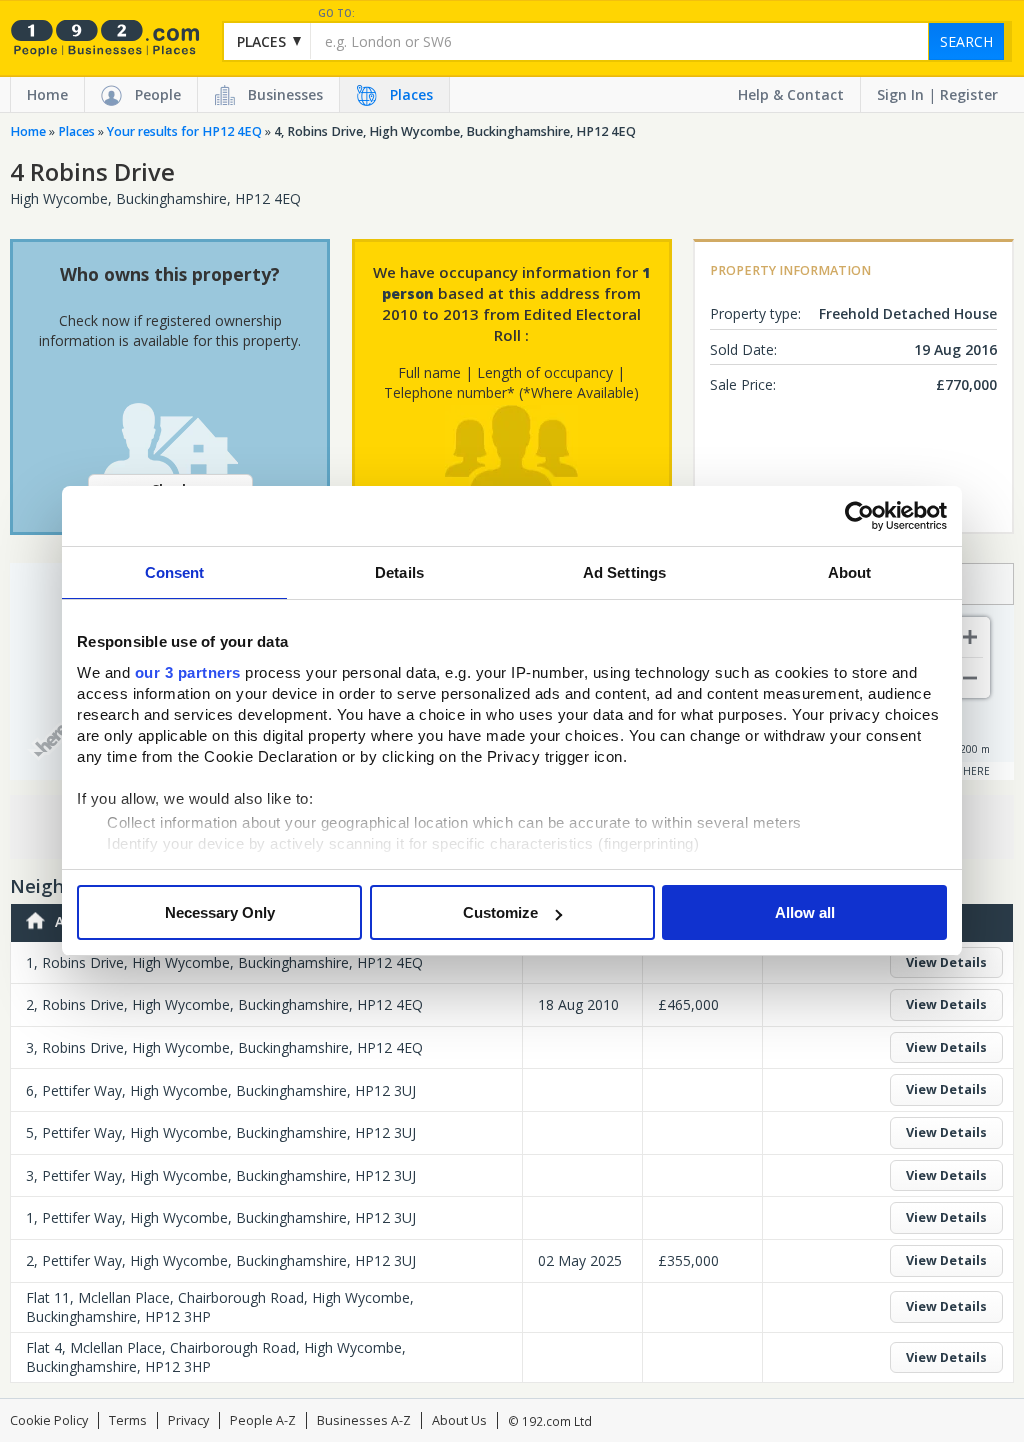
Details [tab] (399, 572)
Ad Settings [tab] (624, 572)
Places (411, 94)
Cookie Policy (49, 1420)
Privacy (188, 1420)
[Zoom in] (970, 637)
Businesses (285, 94)
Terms (128, 1420)
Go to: (336, 13)
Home (47, 94)
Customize (500, 912)
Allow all (805, 912)
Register (969, 94)
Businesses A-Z (364, 1420)
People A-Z (263, 1420)
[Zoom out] (970, 678)
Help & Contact (791, 94)
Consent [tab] (175, 572)
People (158, 94)
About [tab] (850, 572)
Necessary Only (220, 912)
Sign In (900, 94)
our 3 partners (188, 672)
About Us (459, 1420)
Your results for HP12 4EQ (184, 131)
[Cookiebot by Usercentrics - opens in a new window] (859, 516)
